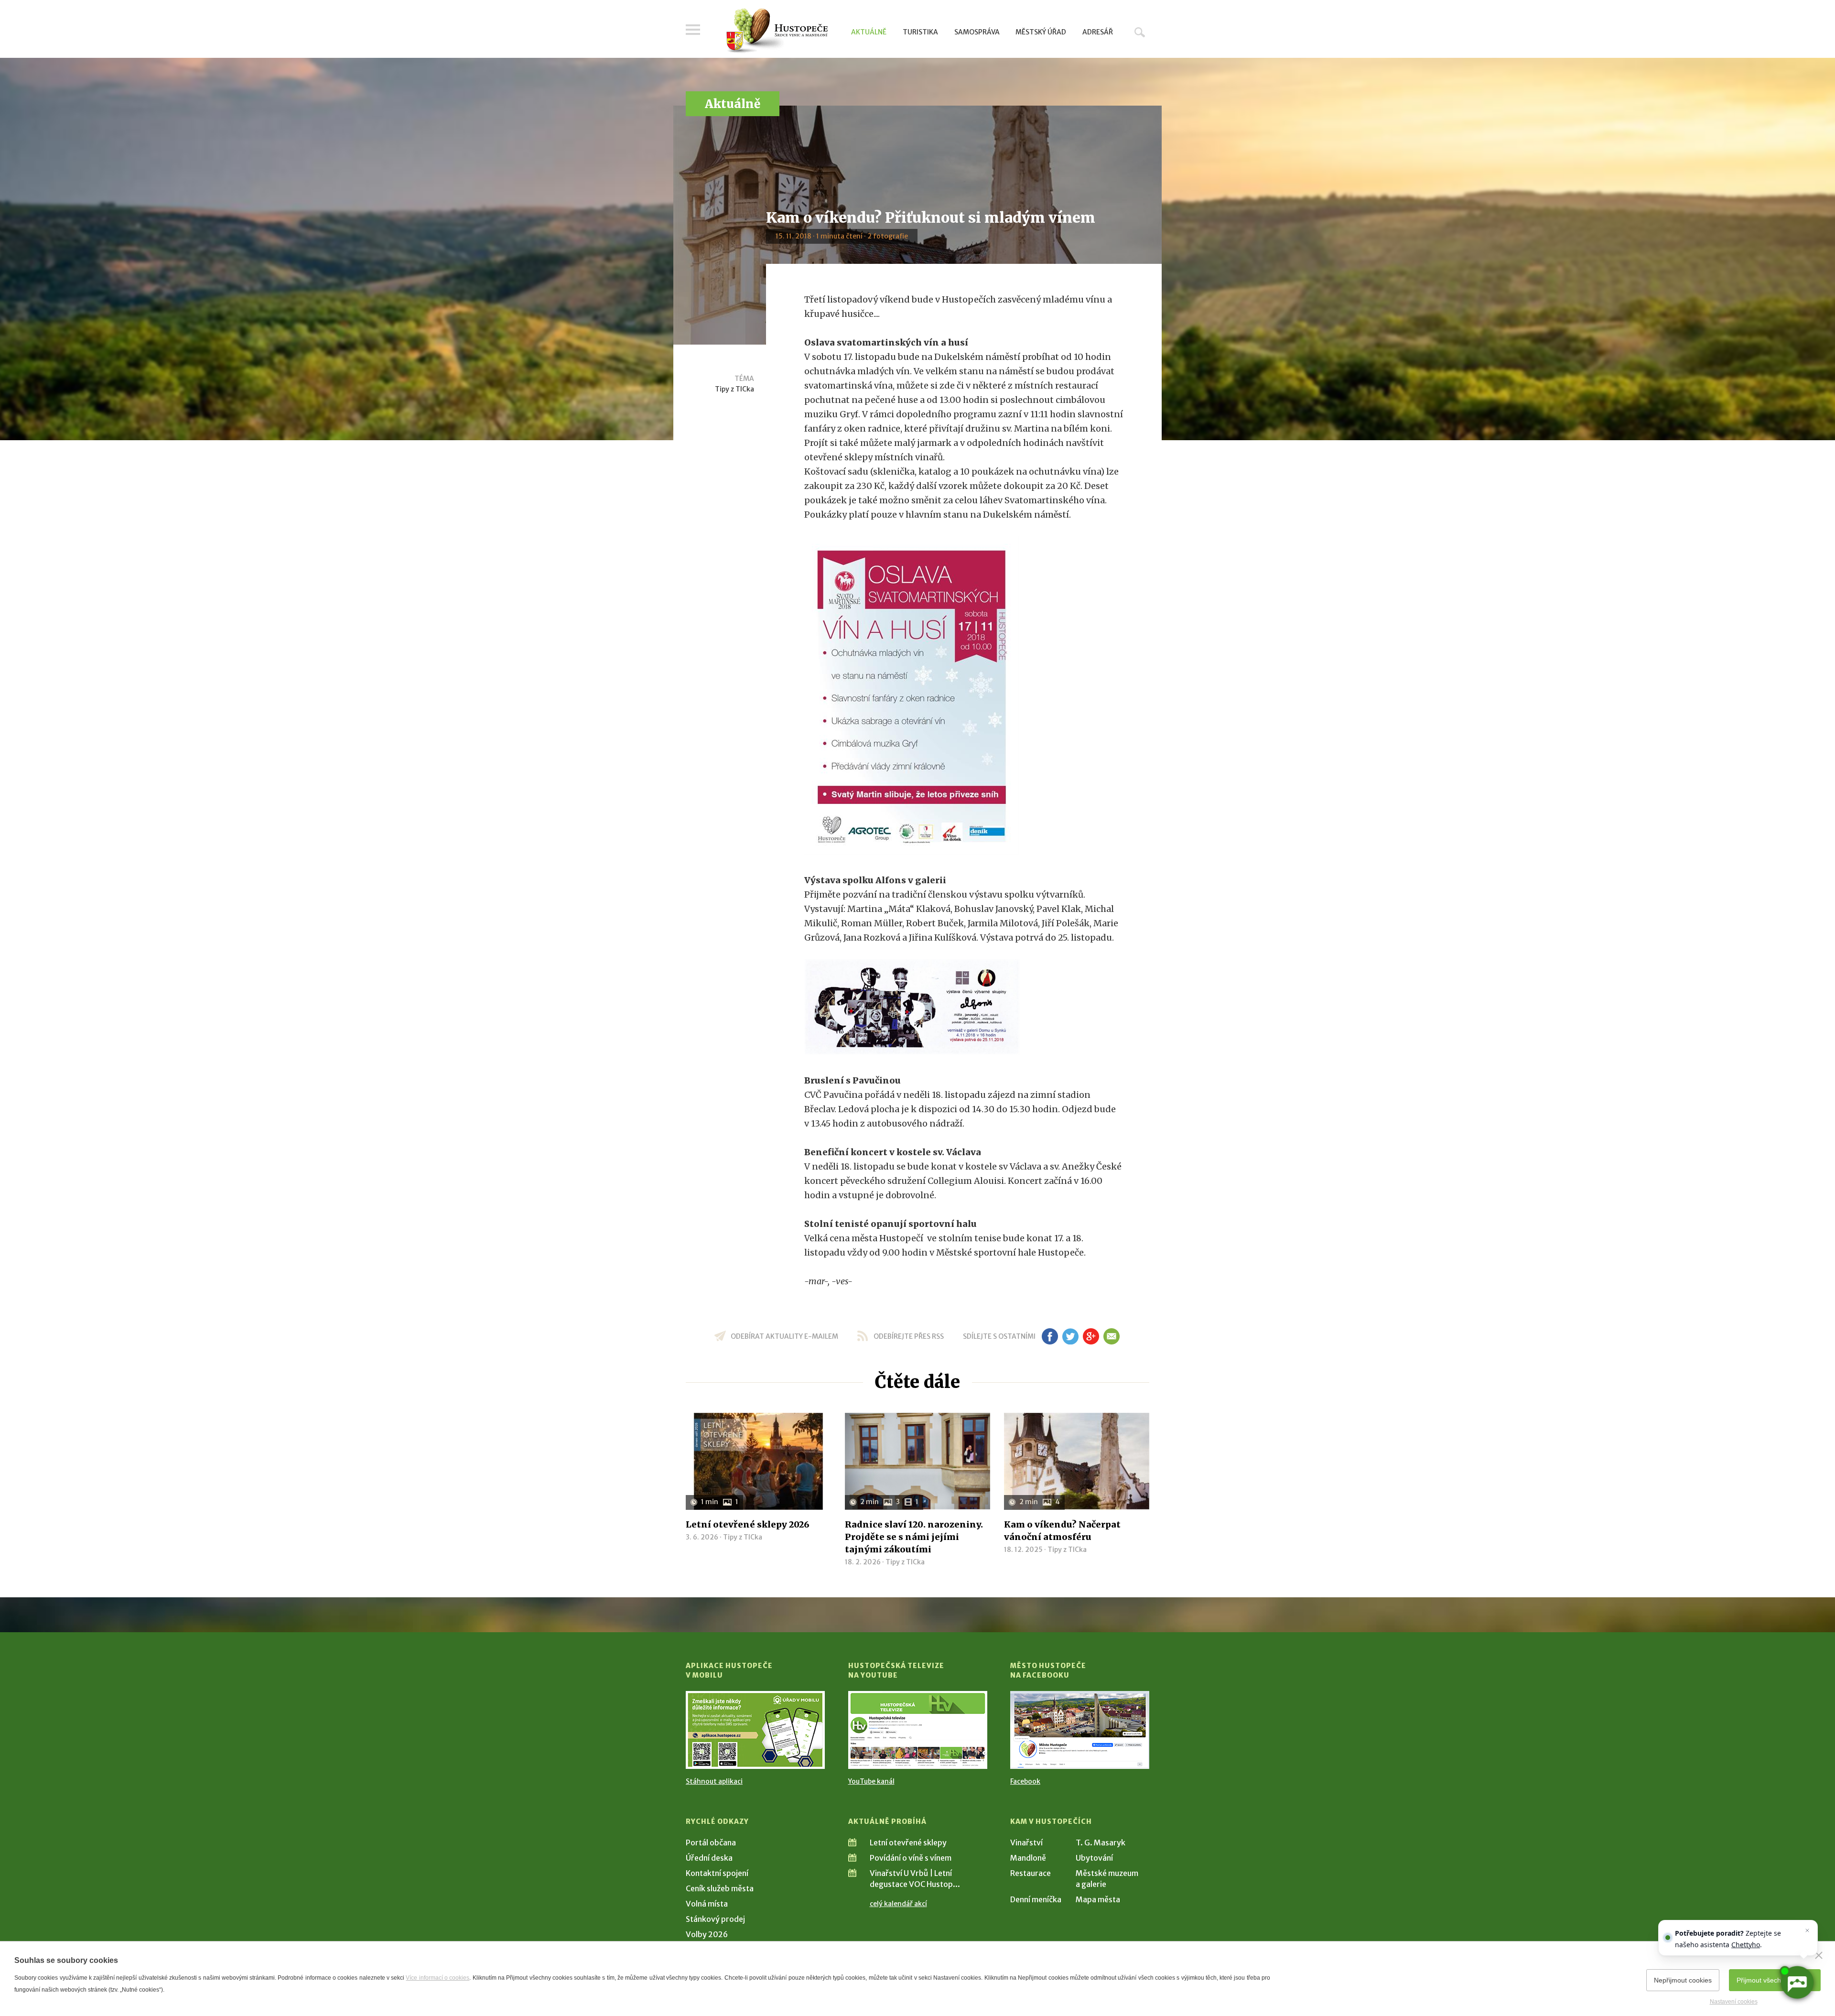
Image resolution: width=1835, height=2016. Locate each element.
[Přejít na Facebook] (1080, 1730)
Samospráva (977, 32)
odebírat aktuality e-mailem (784, 1336)
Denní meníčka (1036, 1899)
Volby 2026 (707, 1934)
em (1111, 1336)
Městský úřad (1041, 32)
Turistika (920, 32)
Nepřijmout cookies (1683, 1980)
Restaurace (1031, 1873)
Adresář (1098, 32)
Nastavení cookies (1734, 2002)
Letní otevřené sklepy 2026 (748, 1524)
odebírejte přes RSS (909, 1336)
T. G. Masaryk (1101, 1843)
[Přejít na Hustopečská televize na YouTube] (918, 1730)
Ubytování (1094, 1858)
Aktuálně (869, 32)
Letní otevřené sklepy (908, 1843)
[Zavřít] (1819, 1955)
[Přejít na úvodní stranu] (777, 31)
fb (1050, 1336)
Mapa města (1098, 1899)
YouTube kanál (871, 1781)
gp (1091, 1336)
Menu (693, 30)
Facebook (1025, 1781)
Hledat (1140, 32)
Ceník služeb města (720, 1888)
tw (1070, 1336)
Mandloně (1028, 1858)
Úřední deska (709, 1858)
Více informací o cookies (437, 1978)
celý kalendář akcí (898, 1904)
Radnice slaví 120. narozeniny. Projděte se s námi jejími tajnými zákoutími (914, 1537)
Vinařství (1026, 1843)
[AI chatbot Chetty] (1797, 1983)
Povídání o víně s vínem (911, 1858)
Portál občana (711, 1843)
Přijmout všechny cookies (1775, 1980)
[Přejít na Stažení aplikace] (755, 1730)
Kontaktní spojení (717, 1873)
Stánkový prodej (715, 1919)
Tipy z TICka (734, 389)
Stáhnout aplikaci (714, 1781)
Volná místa (707, 1904)
